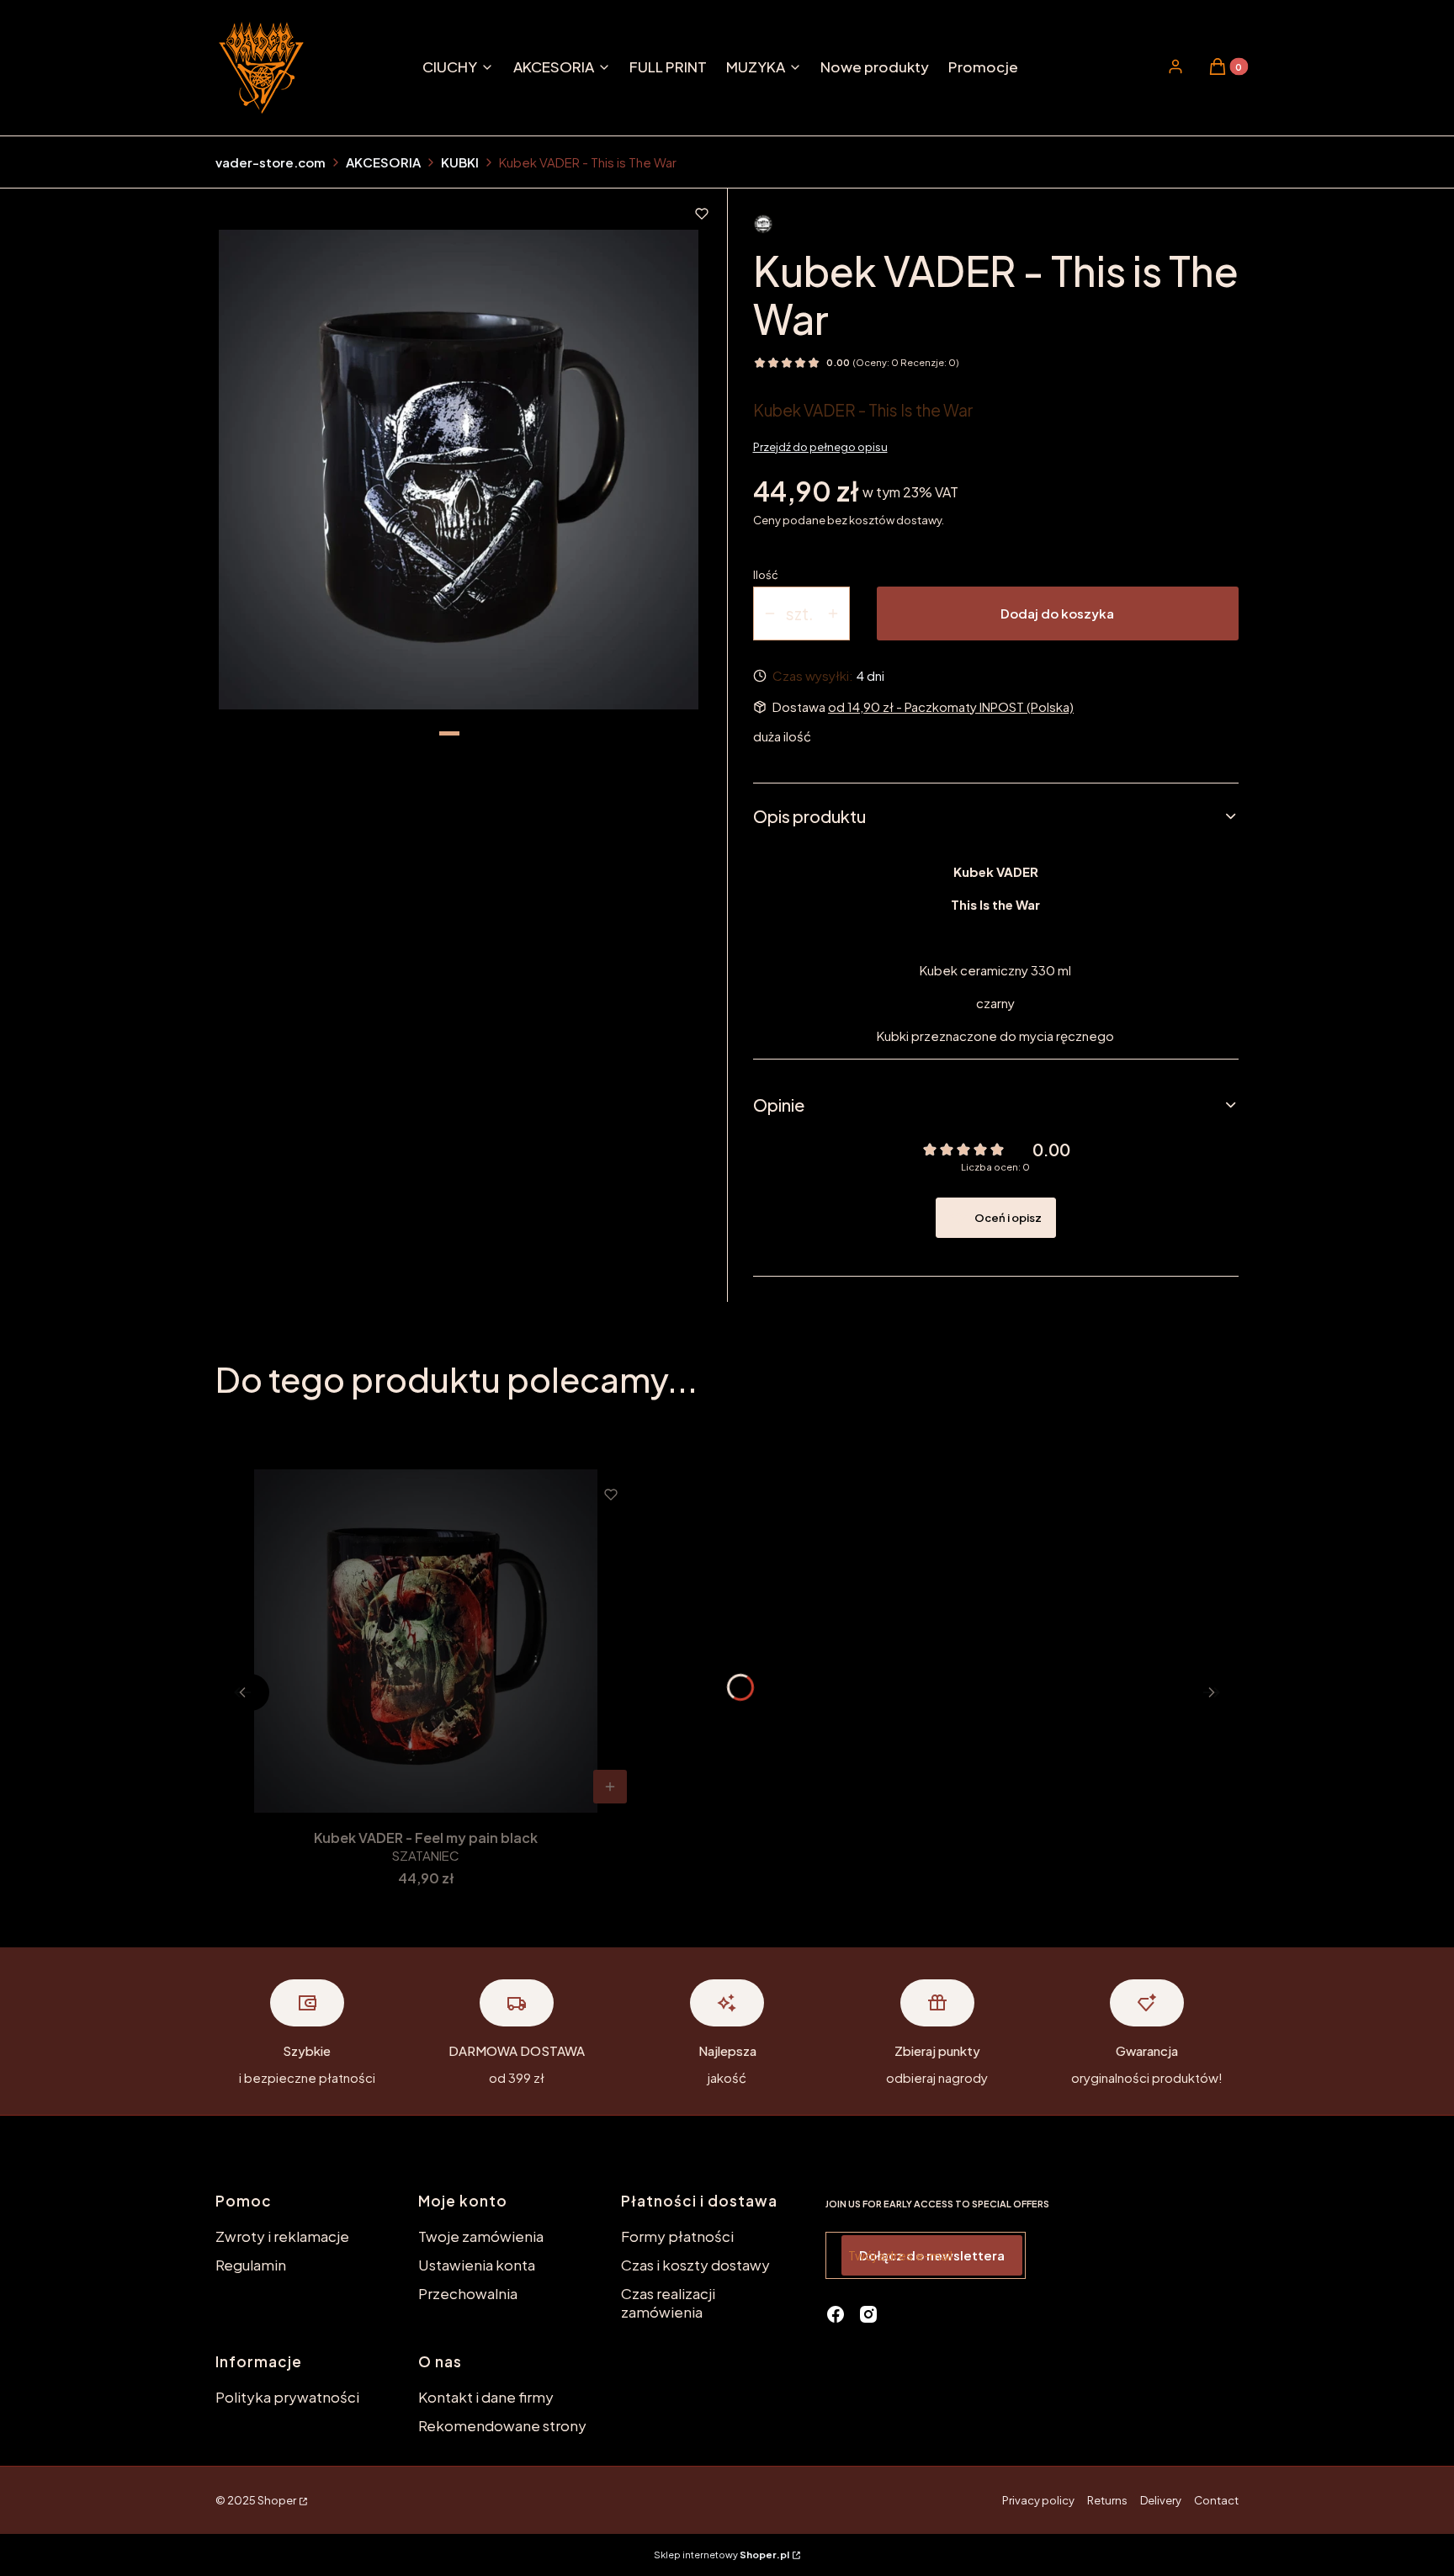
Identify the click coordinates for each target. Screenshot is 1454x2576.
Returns (1107, 2500)
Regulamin (251, 2265)
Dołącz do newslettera (932, 2255)
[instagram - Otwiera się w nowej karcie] (868, 2314)
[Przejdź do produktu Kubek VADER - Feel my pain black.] (426, 1641)
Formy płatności (677, 2236)
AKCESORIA (383, 162)
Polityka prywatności (287, 2397)
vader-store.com (271, 162)
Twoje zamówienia (481, 2236)
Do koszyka (610, 1787)
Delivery (1161, 2500)
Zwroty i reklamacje (282, 2236)
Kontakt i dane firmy (486, 2397)
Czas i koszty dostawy (695, 2265)
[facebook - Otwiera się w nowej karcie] (836, 2314)
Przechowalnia (468, 2293)
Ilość (766, 575)
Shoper (277, 2500)
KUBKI (460, 162)
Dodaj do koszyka (1057, 613)
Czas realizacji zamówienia (668, 2302)
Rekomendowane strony (502, 2425)
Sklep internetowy (722, 2555)
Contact (1216, 2500)
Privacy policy (1038, 2500)
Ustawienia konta (477, 2265)
